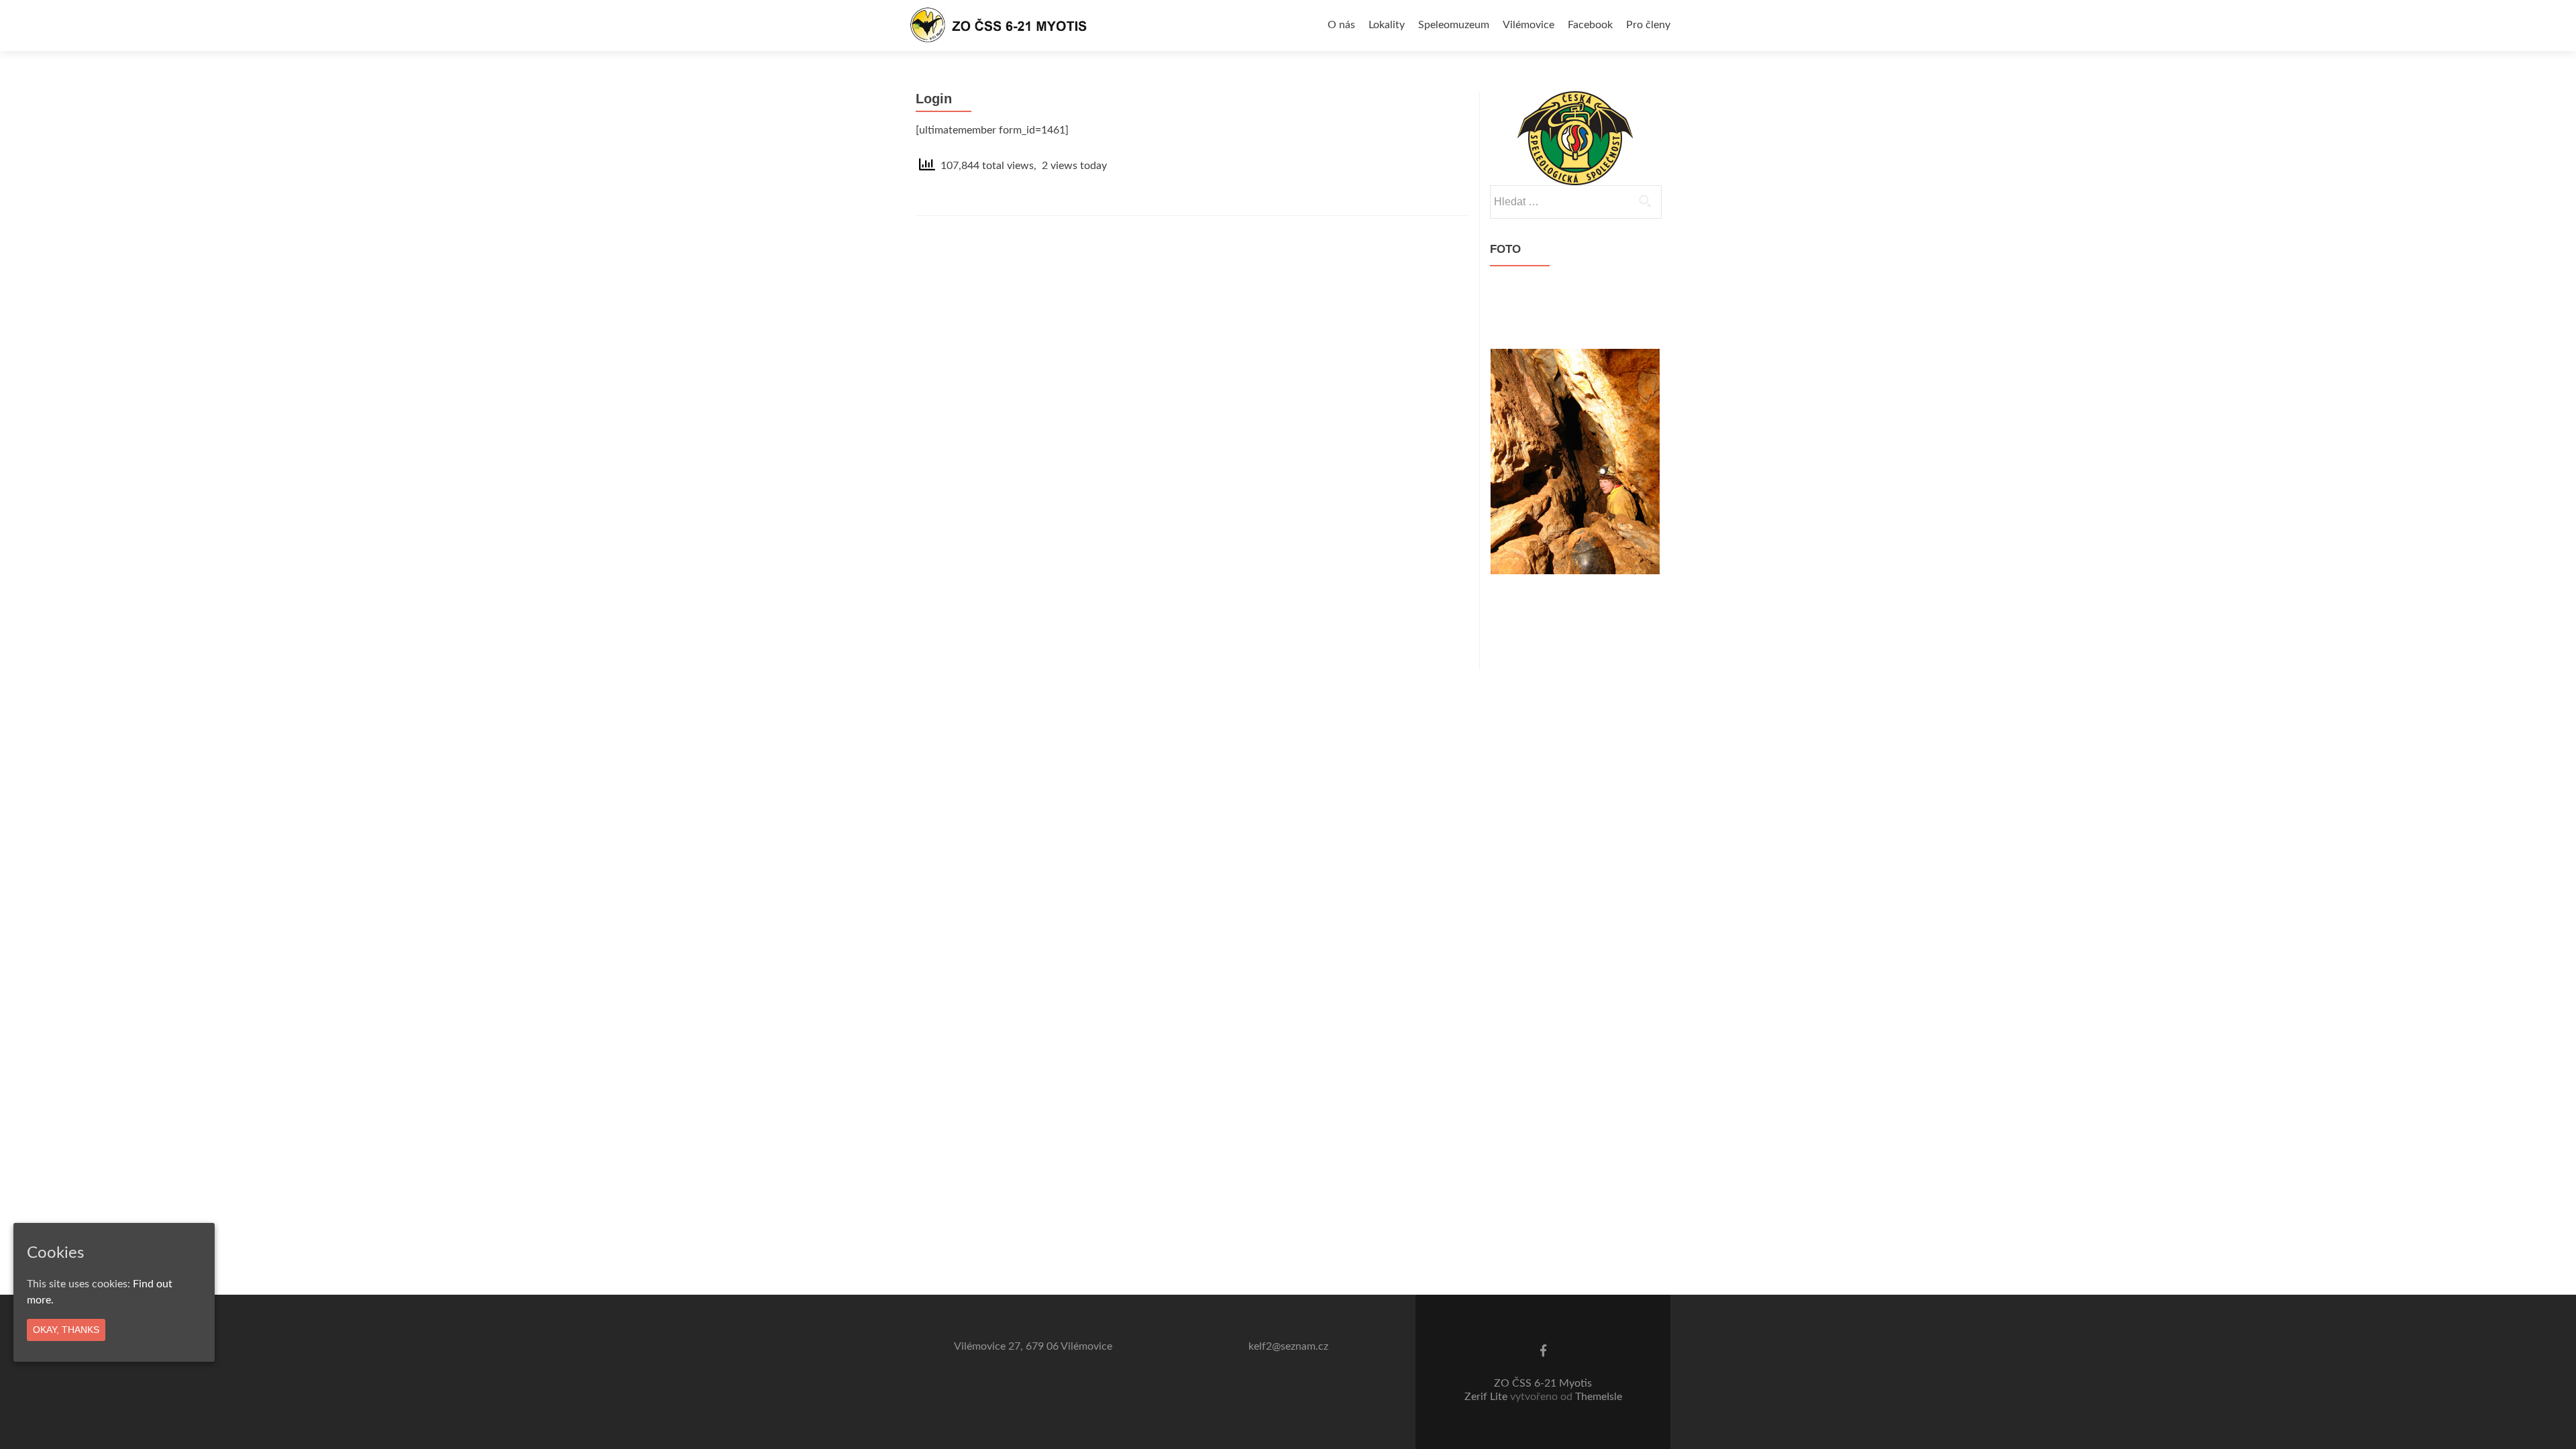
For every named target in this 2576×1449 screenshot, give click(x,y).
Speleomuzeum (1454, 25)
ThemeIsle (1599, 1397)
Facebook (1590, 25)
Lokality (1387, 25)
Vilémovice (1528, 25)
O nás (1341, 25)
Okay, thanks (66, 1330)
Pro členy (1648, 25)
